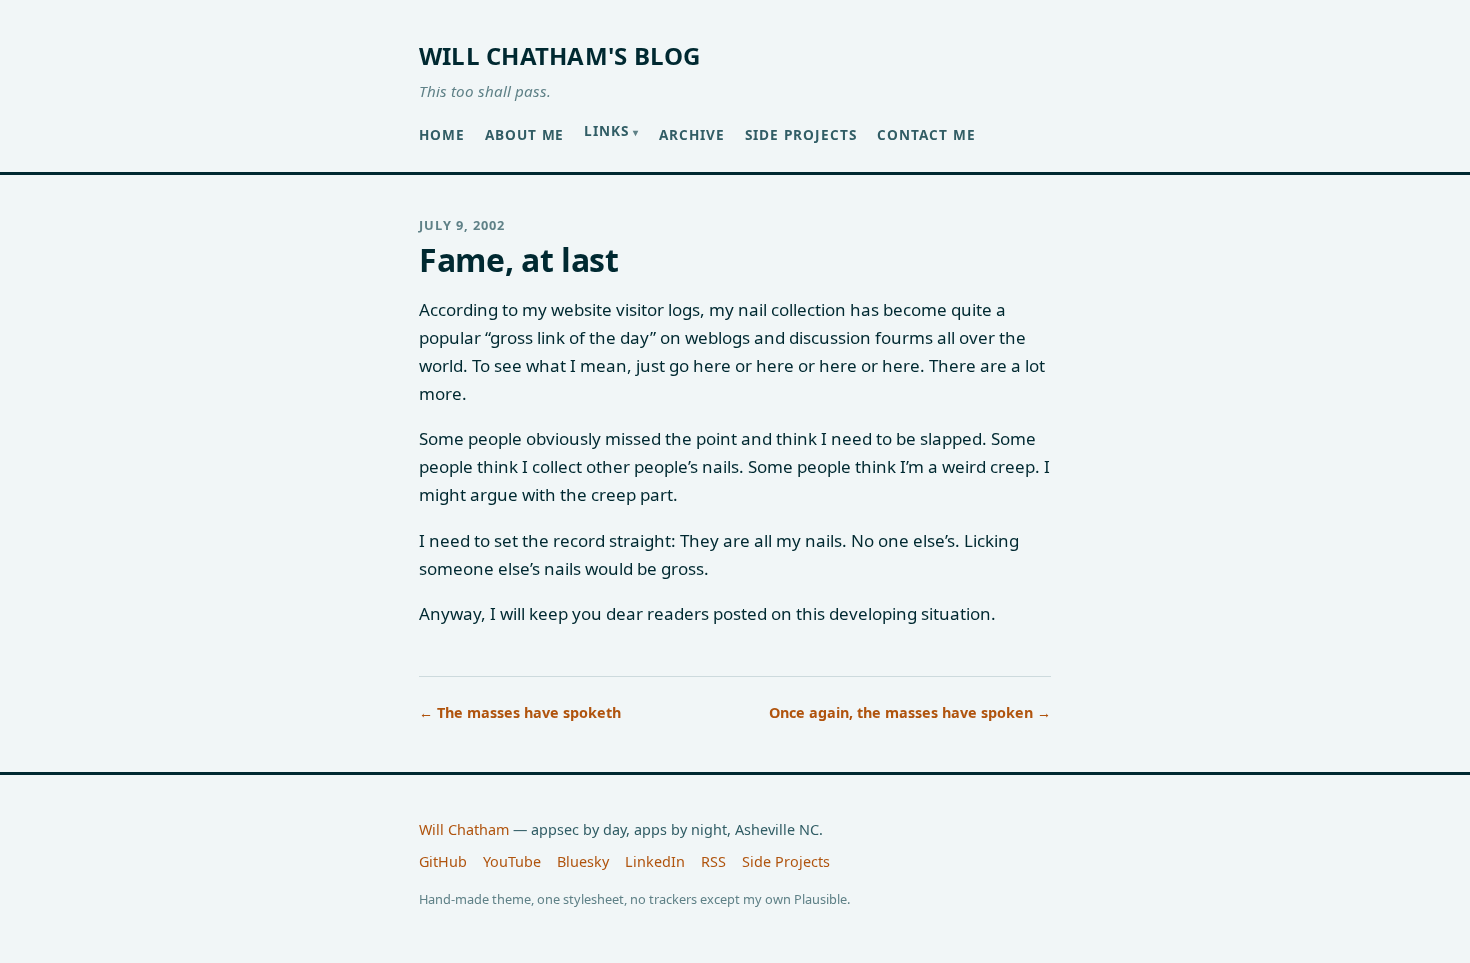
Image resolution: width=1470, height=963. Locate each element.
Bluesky (583, 861)
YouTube (512, 861)
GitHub (443, 861)
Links (606, 130)
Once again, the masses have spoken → (910, 712)
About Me (525, 134)
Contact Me (926, 134)
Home (442, 134)
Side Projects (801, 134)
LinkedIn (655, 861)
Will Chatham (464, 829)
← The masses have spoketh (520, 712)
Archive (692, 134)
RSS (713, 861)
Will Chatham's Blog (560, 55)
